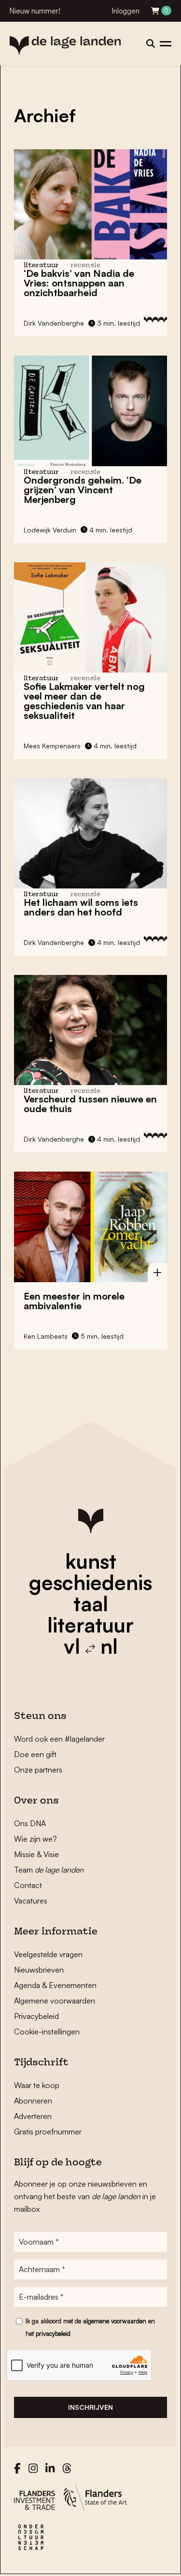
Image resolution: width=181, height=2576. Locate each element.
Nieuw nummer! (35, 11)
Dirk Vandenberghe (54, 323)
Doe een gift (35, 1754)
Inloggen (126, 11)
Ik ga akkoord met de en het (90, 2327)
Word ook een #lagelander (59, 1739)
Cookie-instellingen (47, 2032)
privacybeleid (53, 2333)
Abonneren (33, 2101)
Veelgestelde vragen (48, 1954)
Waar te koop (37, 2085)
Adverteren (33, 2116)
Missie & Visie (36, 1854)
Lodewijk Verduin (50, 530)
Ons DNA (30, 1823)
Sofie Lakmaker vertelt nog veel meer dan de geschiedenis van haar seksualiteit (84, 701)
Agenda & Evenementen (55, 1985)
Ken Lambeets (46, 1336)
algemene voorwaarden (115, 2321)
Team (49, 1870)
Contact (28, 1885)
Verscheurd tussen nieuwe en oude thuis (90, 1104)
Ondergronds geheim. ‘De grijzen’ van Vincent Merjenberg (83, 490)
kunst (91, 1561)
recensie (85, 265)
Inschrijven (90, 2407)
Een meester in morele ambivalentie (74, 1301)
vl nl (91, 1646)
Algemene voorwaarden (55, 2001)
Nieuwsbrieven (39, 1970)
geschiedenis (90, 1582)
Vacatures (31, 1901)
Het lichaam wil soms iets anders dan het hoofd (81, 907)
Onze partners (38, 1770)
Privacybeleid (36, 2016)
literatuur (90, 1625)
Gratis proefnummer (48, 2132)
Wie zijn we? (35, 1839)
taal (91, 1603)
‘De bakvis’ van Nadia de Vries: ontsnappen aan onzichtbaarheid (79, 283)
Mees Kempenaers (52, 746)
